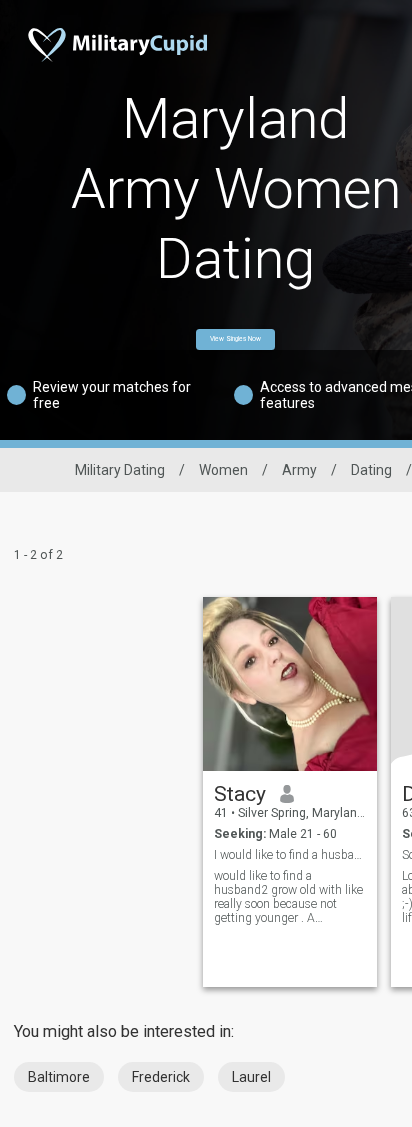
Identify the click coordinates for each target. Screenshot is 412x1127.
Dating (371, 470)
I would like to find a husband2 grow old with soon (290, 855)
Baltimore (59, 1077)
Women (223, 470)
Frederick (161, 1077)
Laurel (251, 1077)
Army (299, 470)
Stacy (240, 794)
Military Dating (120, 470)
